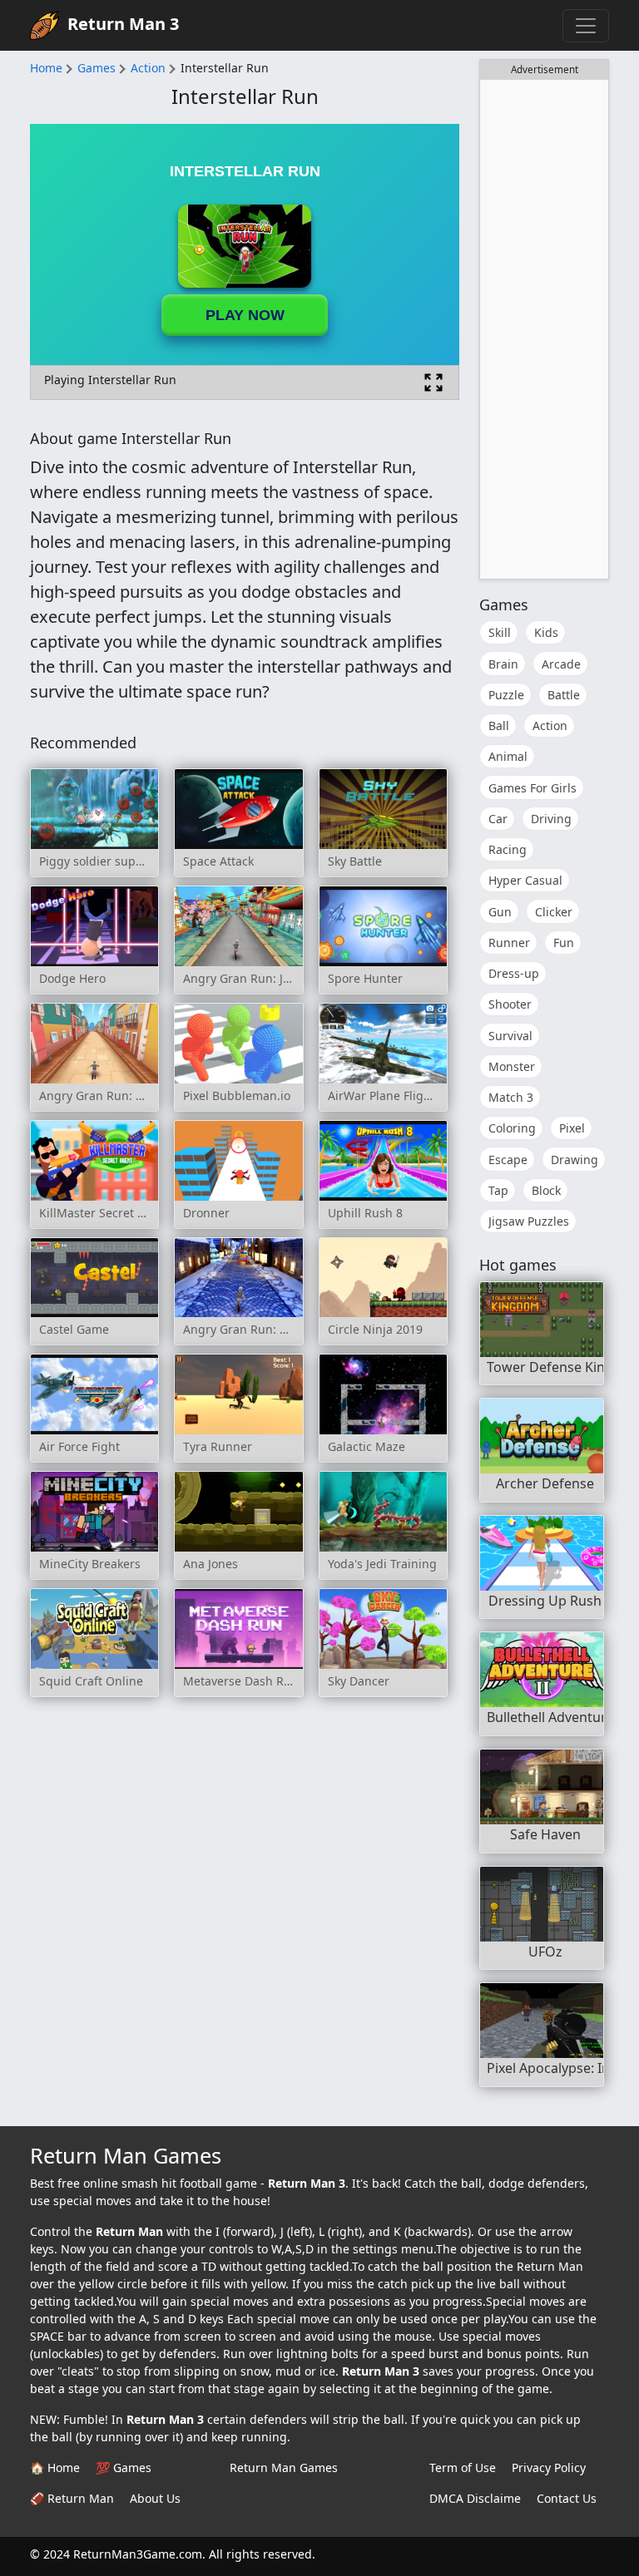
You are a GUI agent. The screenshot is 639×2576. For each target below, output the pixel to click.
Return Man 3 (123, 24)
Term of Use (463, 2467)
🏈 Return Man (72, 2498)
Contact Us (567, 2498)
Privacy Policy (549, 2467)
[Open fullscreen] (433, 382)
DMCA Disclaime (475, 2498)
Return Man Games (284, 2467)
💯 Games (124, 2467)
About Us (155, 2498)
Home (46, 68)
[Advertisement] (544, 329)
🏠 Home (55, 2467)
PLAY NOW (245, 315)
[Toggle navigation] (586, 26)
